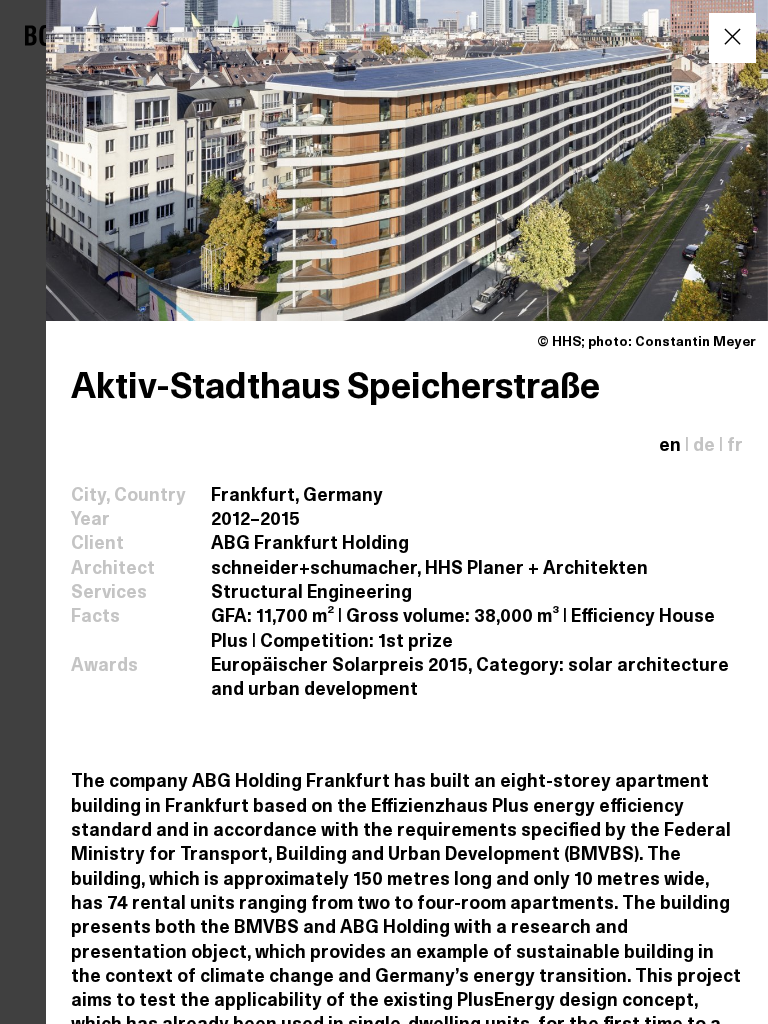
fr (735, 446)
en (670, 446)
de (704, 446)
